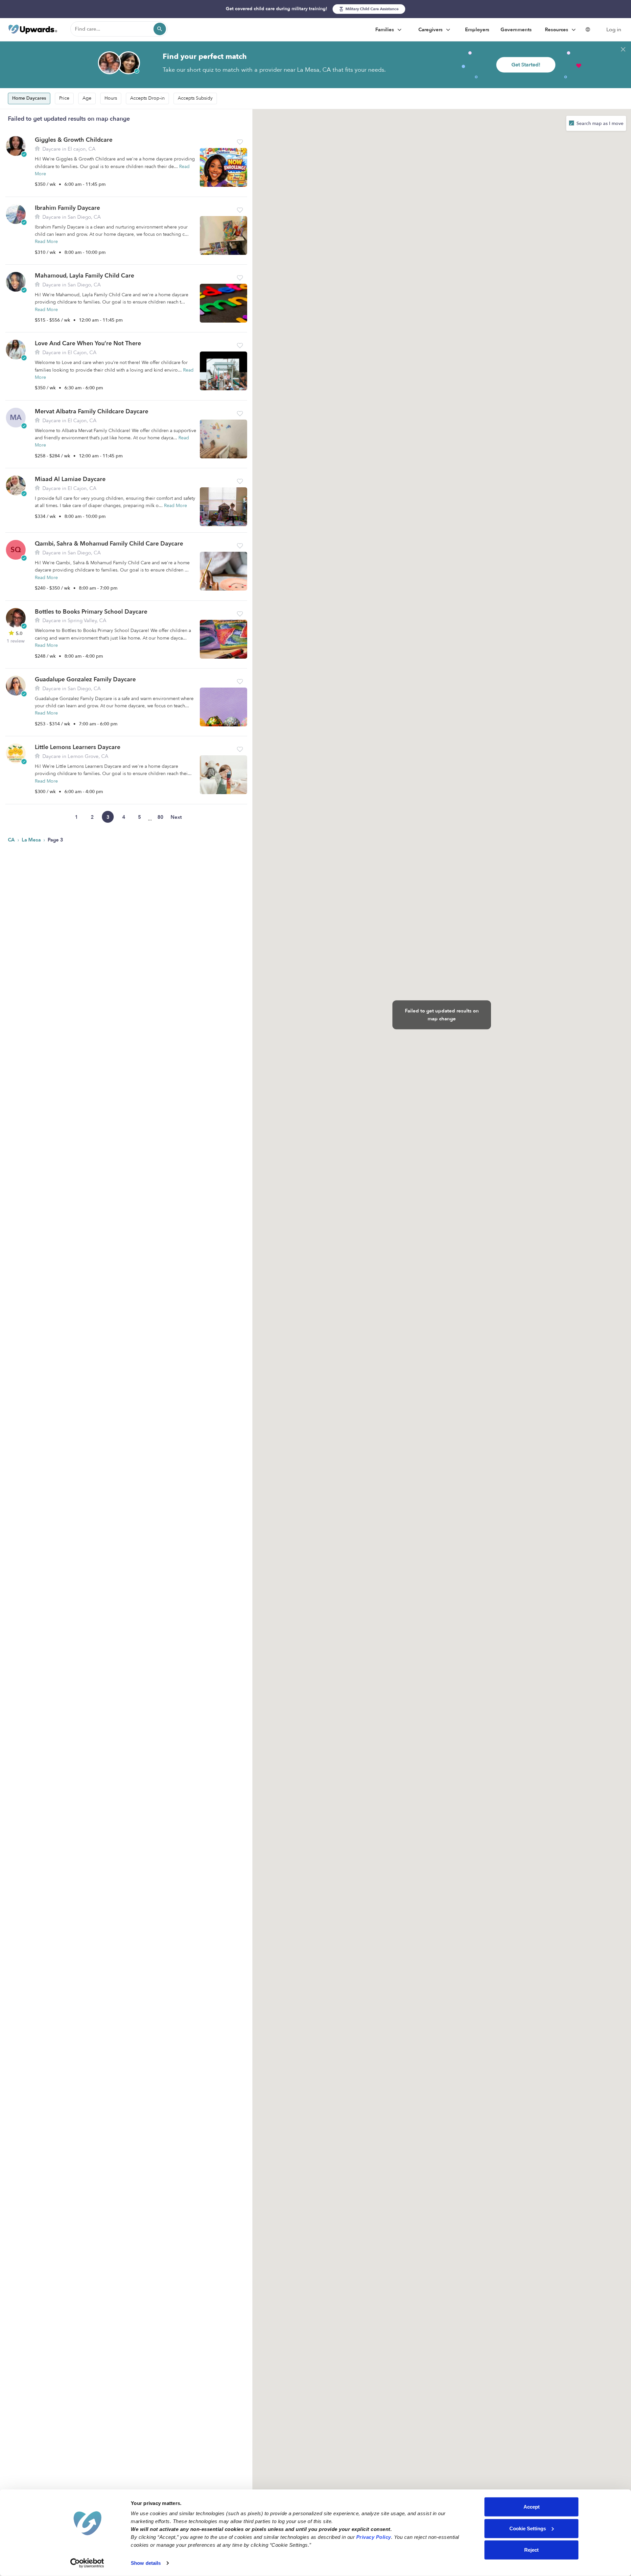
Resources (557, 30)
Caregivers (431, 30)
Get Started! (526, 65)
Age (87, 98)
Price (64, 98)
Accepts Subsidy (195, 98)
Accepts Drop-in (147, 98)
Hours (111, 98)
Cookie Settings (528, 2528)
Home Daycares (29, 98)
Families (385, 30)
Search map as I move (599, 123)
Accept (532, 2507)
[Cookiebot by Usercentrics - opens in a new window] (87, 2563)
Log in (614, 30)
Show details (146, 2563)
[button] (240, 142)
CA (12, 840)
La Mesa (32, 840)
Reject (531, 2550)
